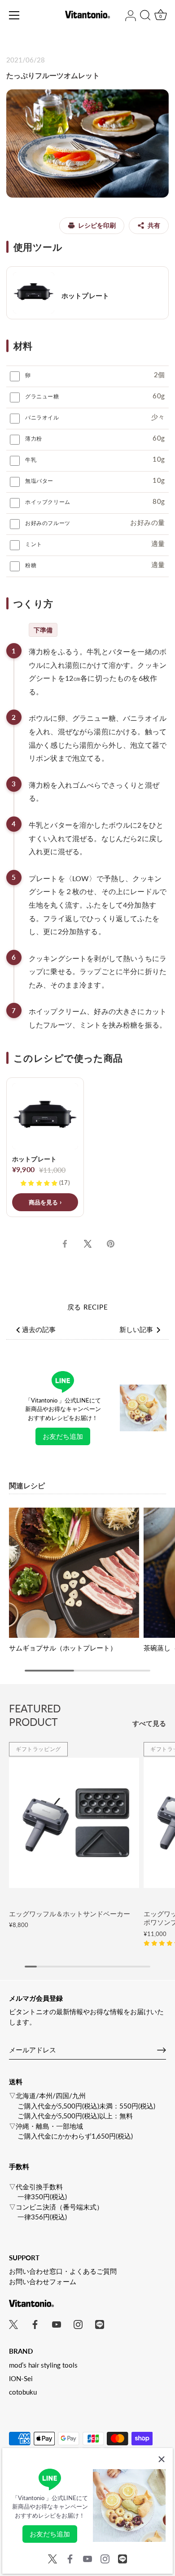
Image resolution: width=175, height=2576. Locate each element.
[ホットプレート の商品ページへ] (87, 293)
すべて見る (149, 1723)
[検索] (145, 17)
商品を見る (44, 1202)
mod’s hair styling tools (43, 2365)
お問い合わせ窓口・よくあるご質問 (63, 2271)
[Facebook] (70, 2558)
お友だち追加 (63, 1436)
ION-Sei (21, 2378)
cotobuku (23, 2392)
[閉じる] (162, 2459)
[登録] (162, 2050)
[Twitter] (52, 2558)
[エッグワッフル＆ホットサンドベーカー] (74, 1823)
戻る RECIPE (88, 1307)
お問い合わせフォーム (43, 2281)
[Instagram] (105, 2558)
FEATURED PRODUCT (35, 1715)
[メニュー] (14, 15)
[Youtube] (87, 2558)
